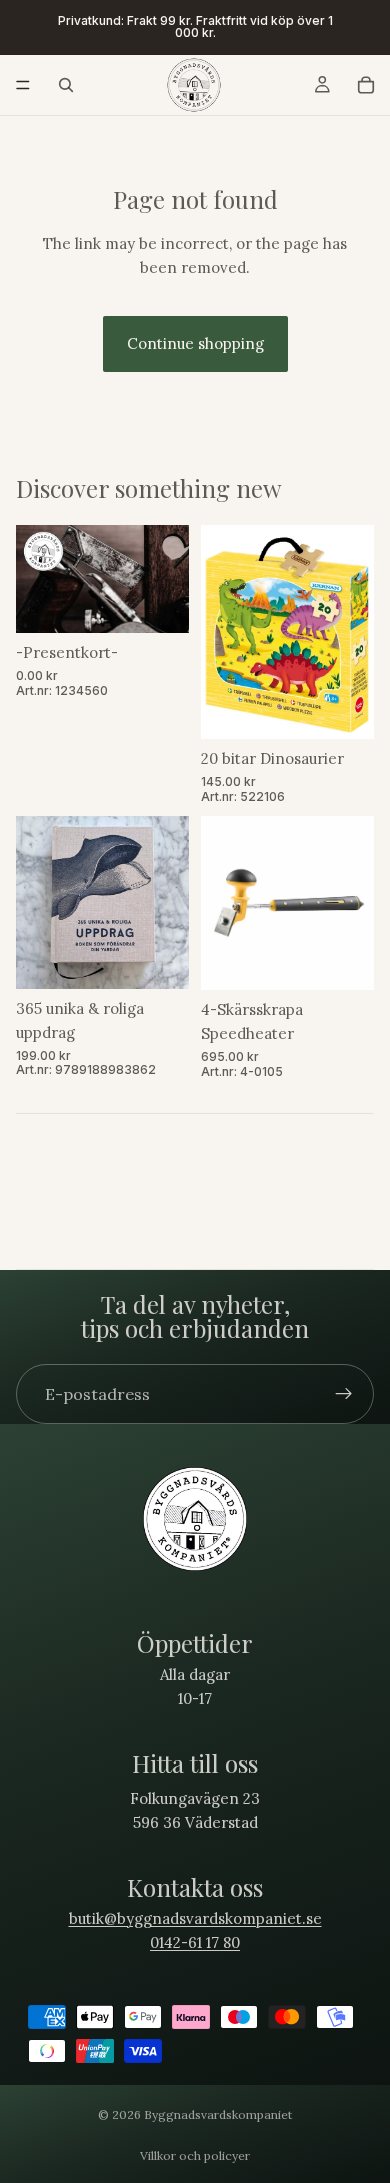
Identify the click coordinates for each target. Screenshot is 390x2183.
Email (221, 1140)
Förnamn (229, 1048)
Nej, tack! (293, 1222)
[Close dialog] (377, 973)
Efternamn (232, 1094)
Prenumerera (292, 1192)
